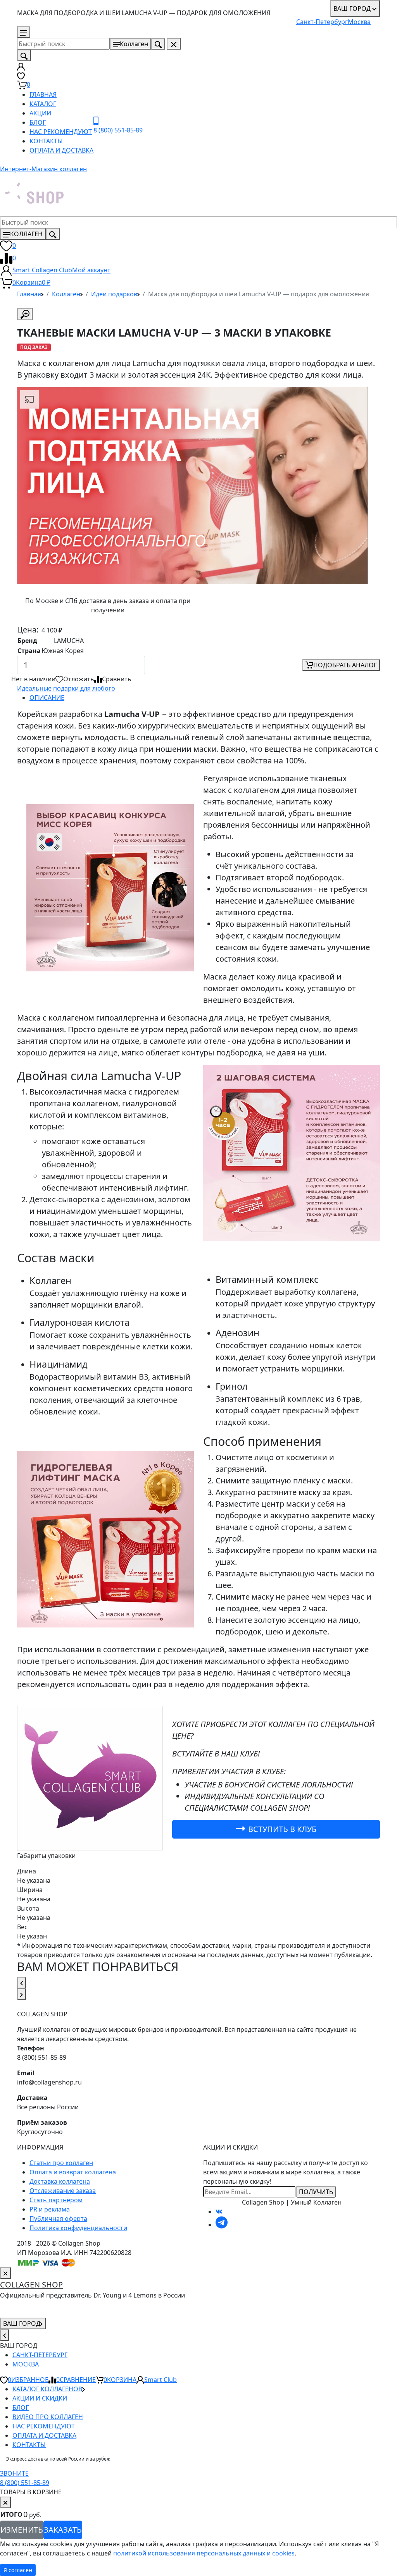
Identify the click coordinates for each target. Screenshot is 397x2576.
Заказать (63, 2530)
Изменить (22, 2530)
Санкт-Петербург (40, 2355)
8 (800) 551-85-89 (65, 32)
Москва (26, 2364)
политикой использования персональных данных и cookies (204, 2553)
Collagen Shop (31, 2285)
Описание (47, 698)
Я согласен (18, 2570)
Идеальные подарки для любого (66, 688)
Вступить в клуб (282, 1829)
